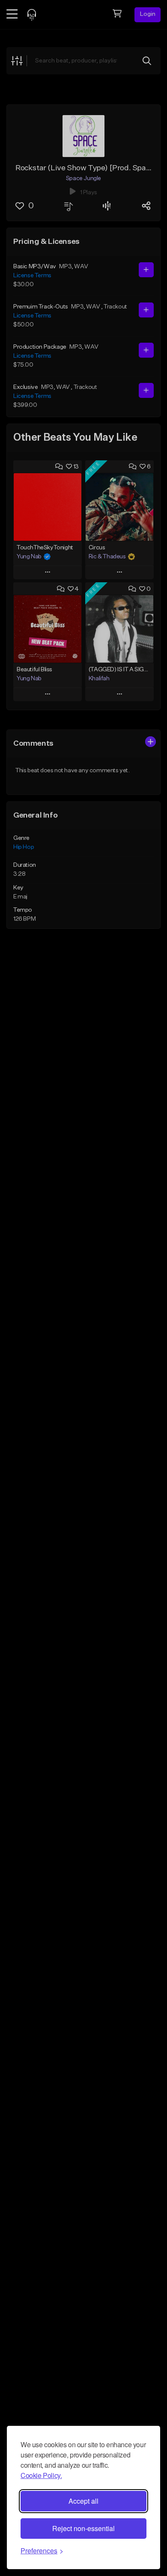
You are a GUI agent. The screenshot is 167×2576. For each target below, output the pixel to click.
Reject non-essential (83, 2528)
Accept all (83, 2501)
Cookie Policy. (41, 2475)
